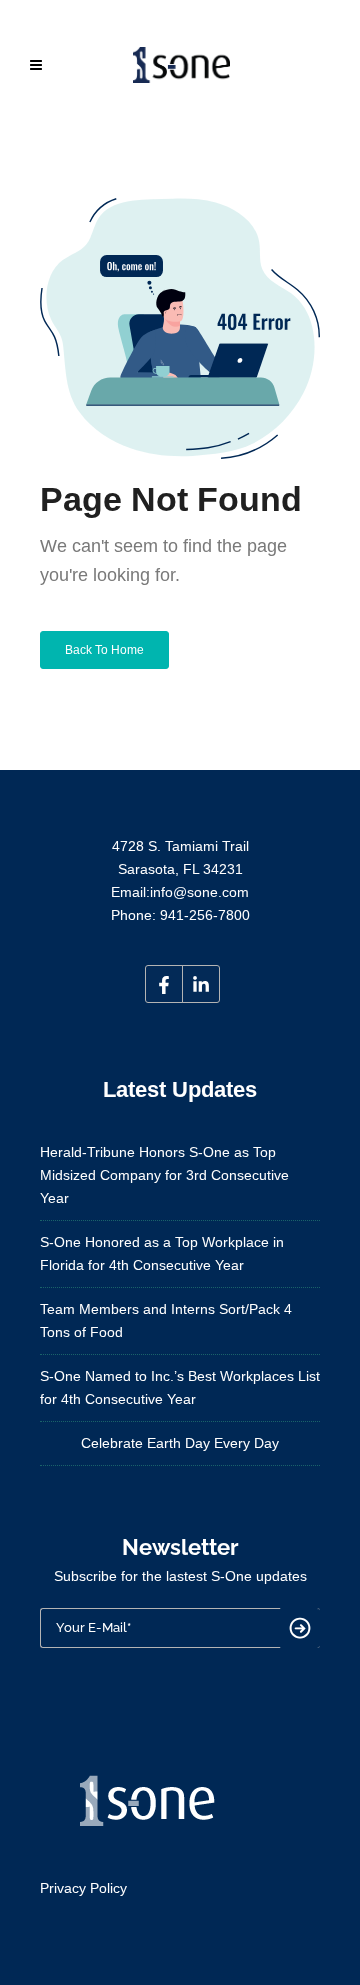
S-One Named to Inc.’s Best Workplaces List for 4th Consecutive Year (180, 1387)
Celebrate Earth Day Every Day (180, 1443)
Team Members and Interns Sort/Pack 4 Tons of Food (166, 1320)
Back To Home (104, 650)
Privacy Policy (83, 1888)
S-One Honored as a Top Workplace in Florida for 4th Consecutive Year (162, 1253)
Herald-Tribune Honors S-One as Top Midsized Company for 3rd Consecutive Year (164, 1175)
